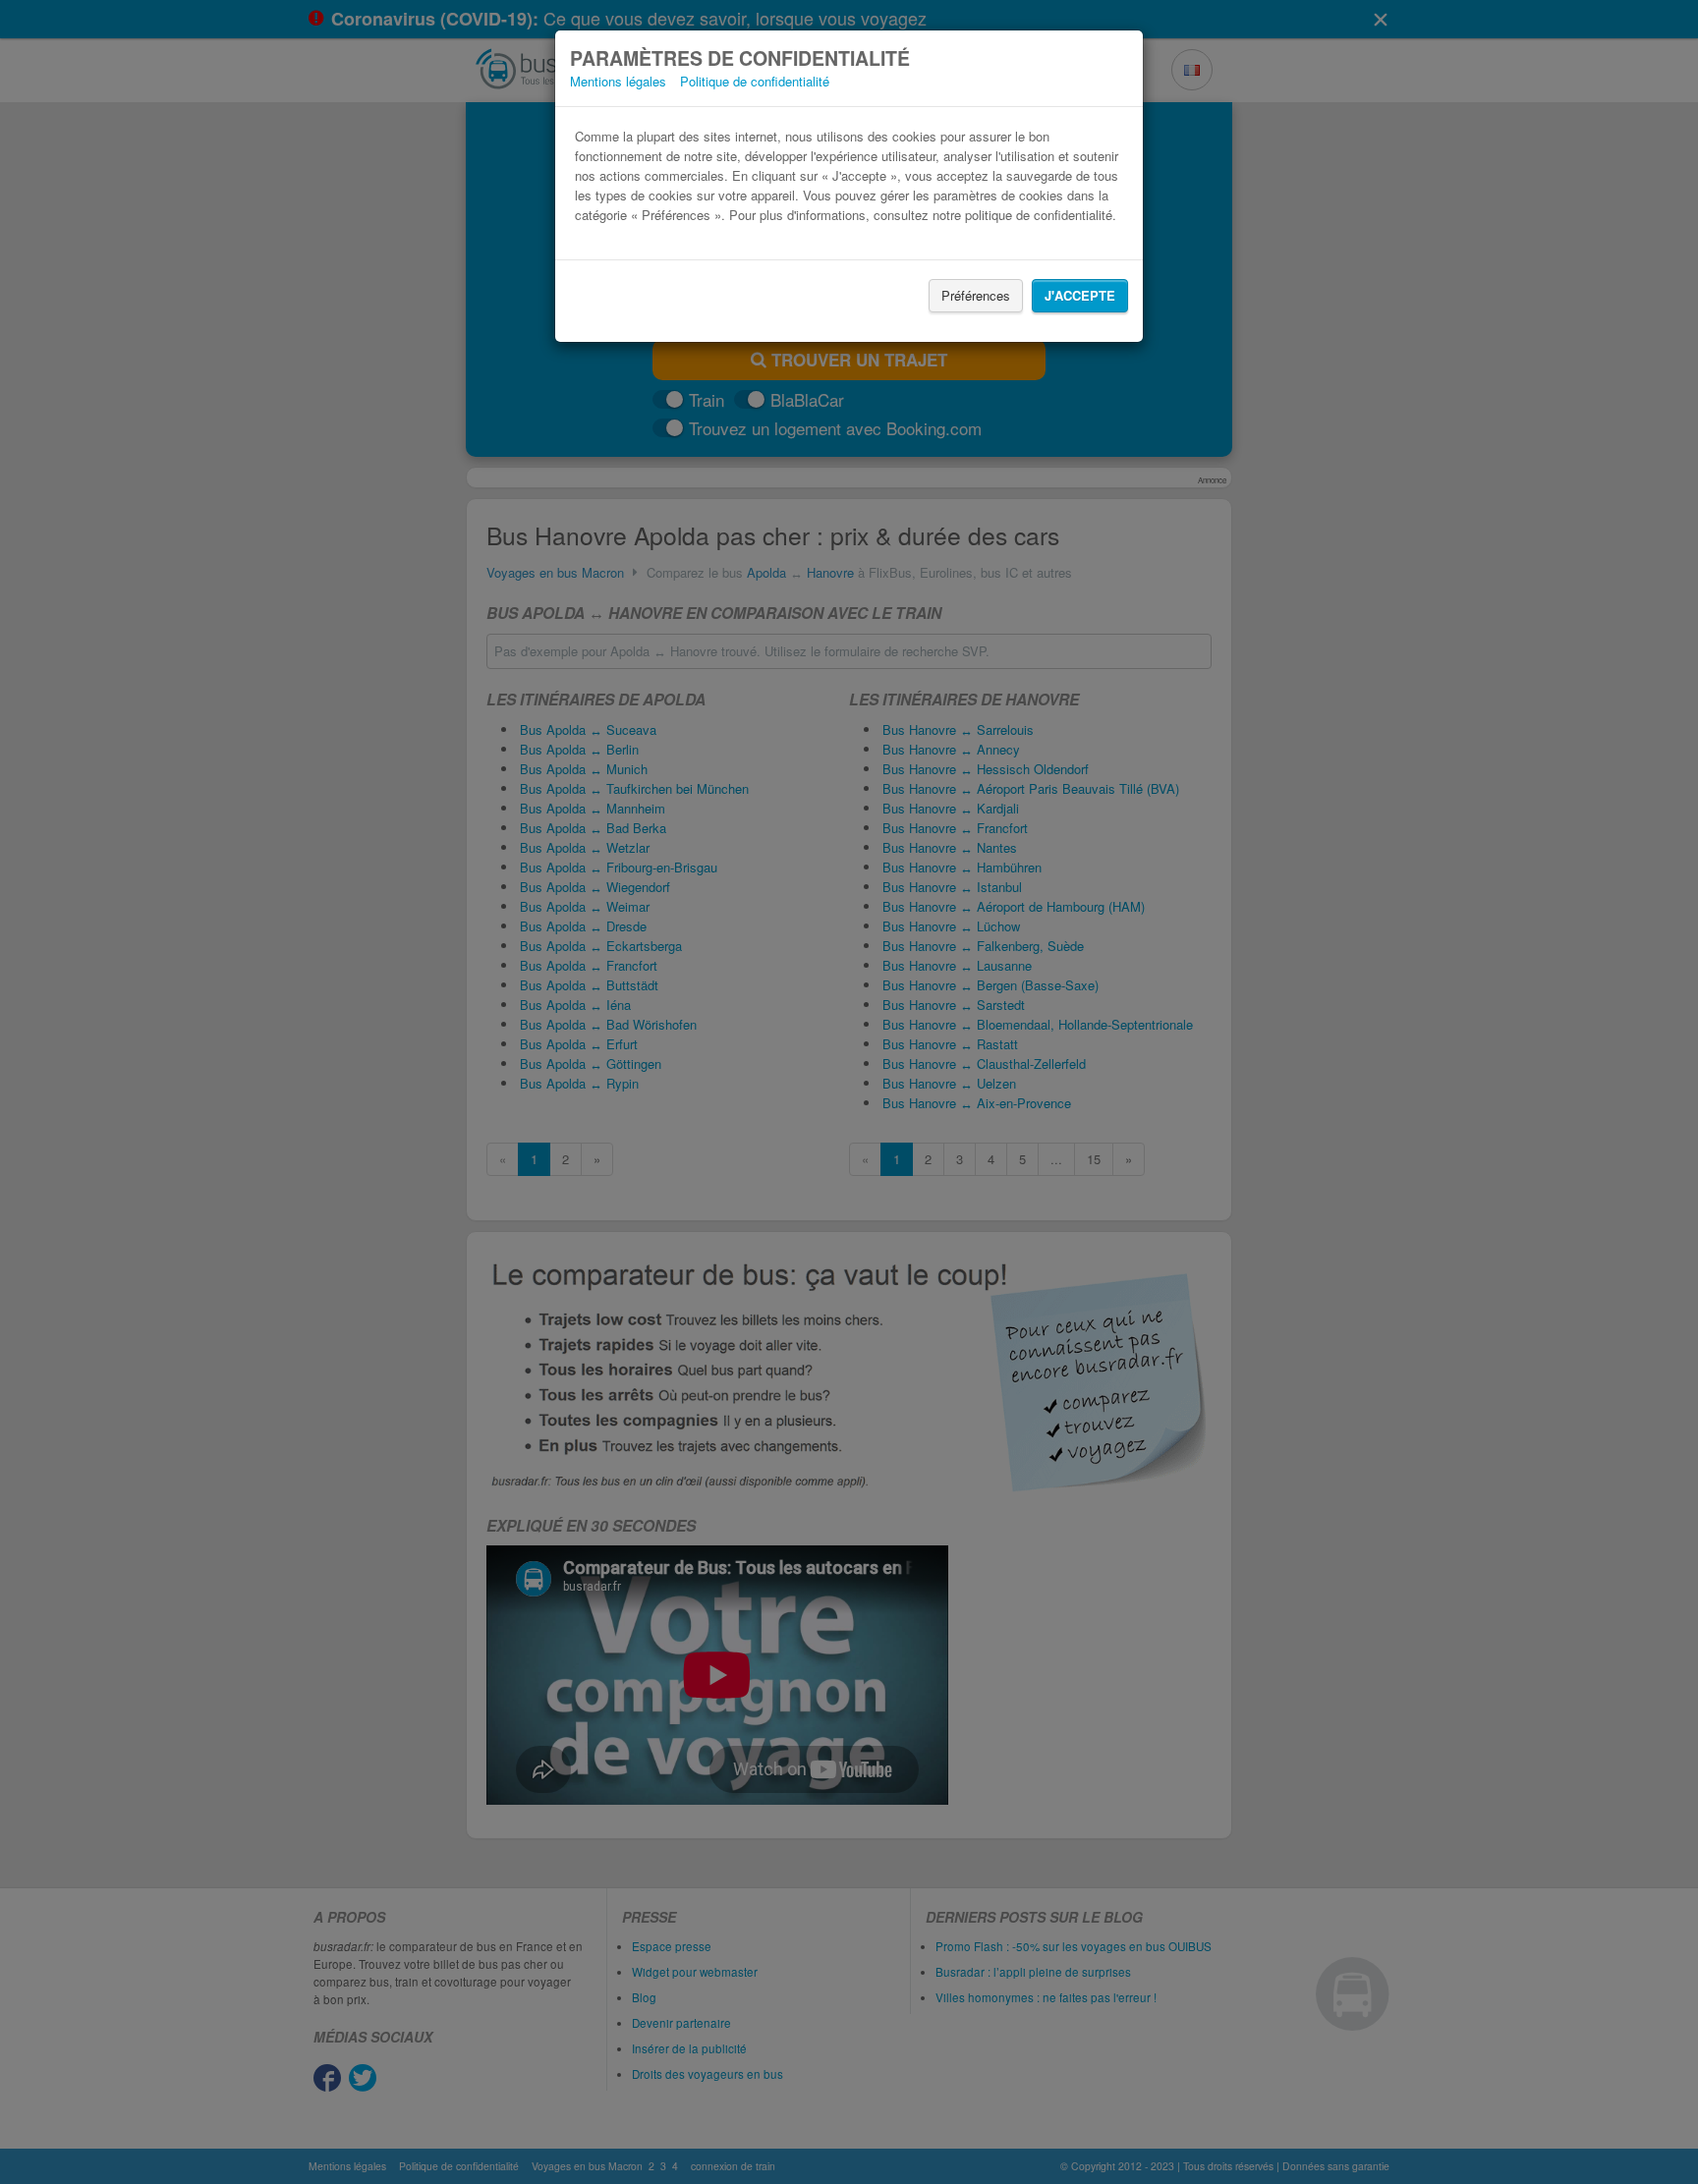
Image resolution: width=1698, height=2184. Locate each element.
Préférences (976, 295)
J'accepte (1080, 295)
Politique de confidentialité (755, 81)
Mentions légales (618, 81)
